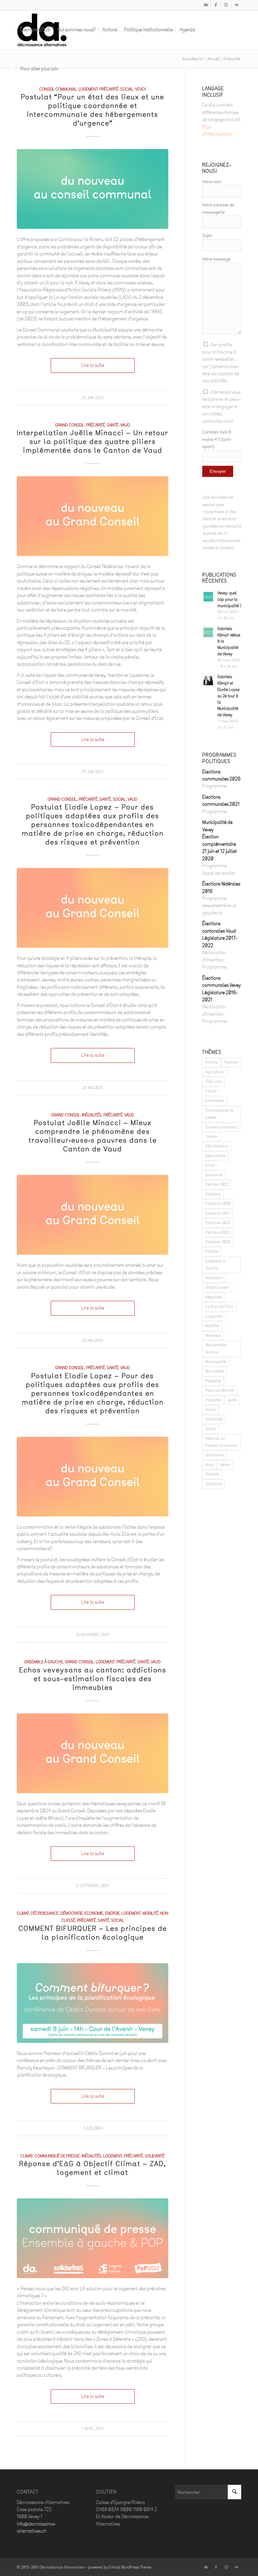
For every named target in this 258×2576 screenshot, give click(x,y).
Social (127, 89)
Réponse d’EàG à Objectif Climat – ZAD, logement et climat (93, 2168)
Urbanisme (214, 1455)
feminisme (214, 1278)
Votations (213, 1484)
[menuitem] (35, 30)
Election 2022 (217, 1184)
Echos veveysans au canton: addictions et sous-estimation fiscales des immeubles (93, 1679)
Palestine (213, 1381)
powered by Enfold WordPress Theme (120, 2567)
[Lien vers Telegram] (236, 5)
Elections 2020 (218, 1204)
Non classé (214, 1371)
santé (113, 425)
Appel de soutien (219, 873)
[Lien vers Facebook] (216, 5)
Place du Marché (220, 1390)
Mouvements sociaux (216, 1348)
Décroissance (45, 1913)
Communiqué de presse (57, 2156)
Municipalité (216, 1362)
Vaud (125, 425)
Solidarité (155, 2156)
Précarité (109, 89)
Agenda (231, 1062)
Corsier (211, 1137)
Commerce (215, 1101)
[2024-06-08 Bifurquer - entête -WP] (93, 2003)
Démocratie (72, 1913)
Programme (214, 786)
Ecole (210, 1165)
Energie (112, 1913)
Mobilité (150, 1913)
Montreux (213, 1335)
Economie (94, 1913)
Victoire (212, 1474)
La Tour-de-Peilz (219, 1307)
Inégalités (92, 1115)
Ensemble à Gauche (44, 1662)
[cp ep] (93, 2238)
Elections (213, 1194)
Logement (88, 89)
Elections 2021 (217, 1213)
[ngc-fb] (93, 516)
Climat (23, 1913)
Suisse (210, 1429)
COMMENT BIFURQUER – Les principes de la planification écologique (93, 1933)
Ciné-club (213, 1081)
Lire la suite (93, 365)
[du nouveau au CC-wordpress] (93, 189)
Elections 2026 (218, 1242)
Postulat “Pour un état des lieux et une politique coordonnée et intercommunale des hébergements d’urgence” (93, 110)
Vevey (141, 89)
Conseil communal (58, 89)
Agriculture (215, 1072)
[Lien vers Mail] (206, 5)
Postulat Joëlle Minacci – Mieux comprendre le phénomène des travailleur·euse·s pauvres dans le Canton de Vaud (93, 1136)
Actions (212, 1062)
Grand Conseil (70, 425)
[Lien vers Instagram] (226, 5)
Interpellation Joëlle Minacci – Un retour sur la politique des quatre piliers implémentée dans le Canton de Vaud (93, 441)
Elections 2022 (218, 1223)
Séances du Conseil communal (221, 1442)
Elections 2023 (218, 1232)
